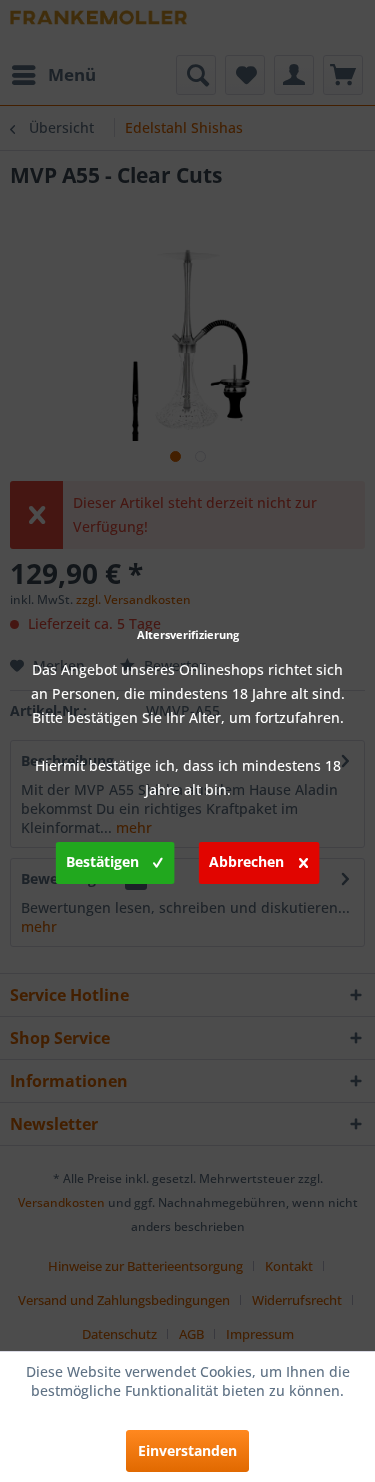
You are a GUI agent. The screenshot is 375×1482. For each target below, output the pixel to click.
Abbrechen (246, 861)
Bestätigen (102, 861)
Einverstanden (187, 1450)
